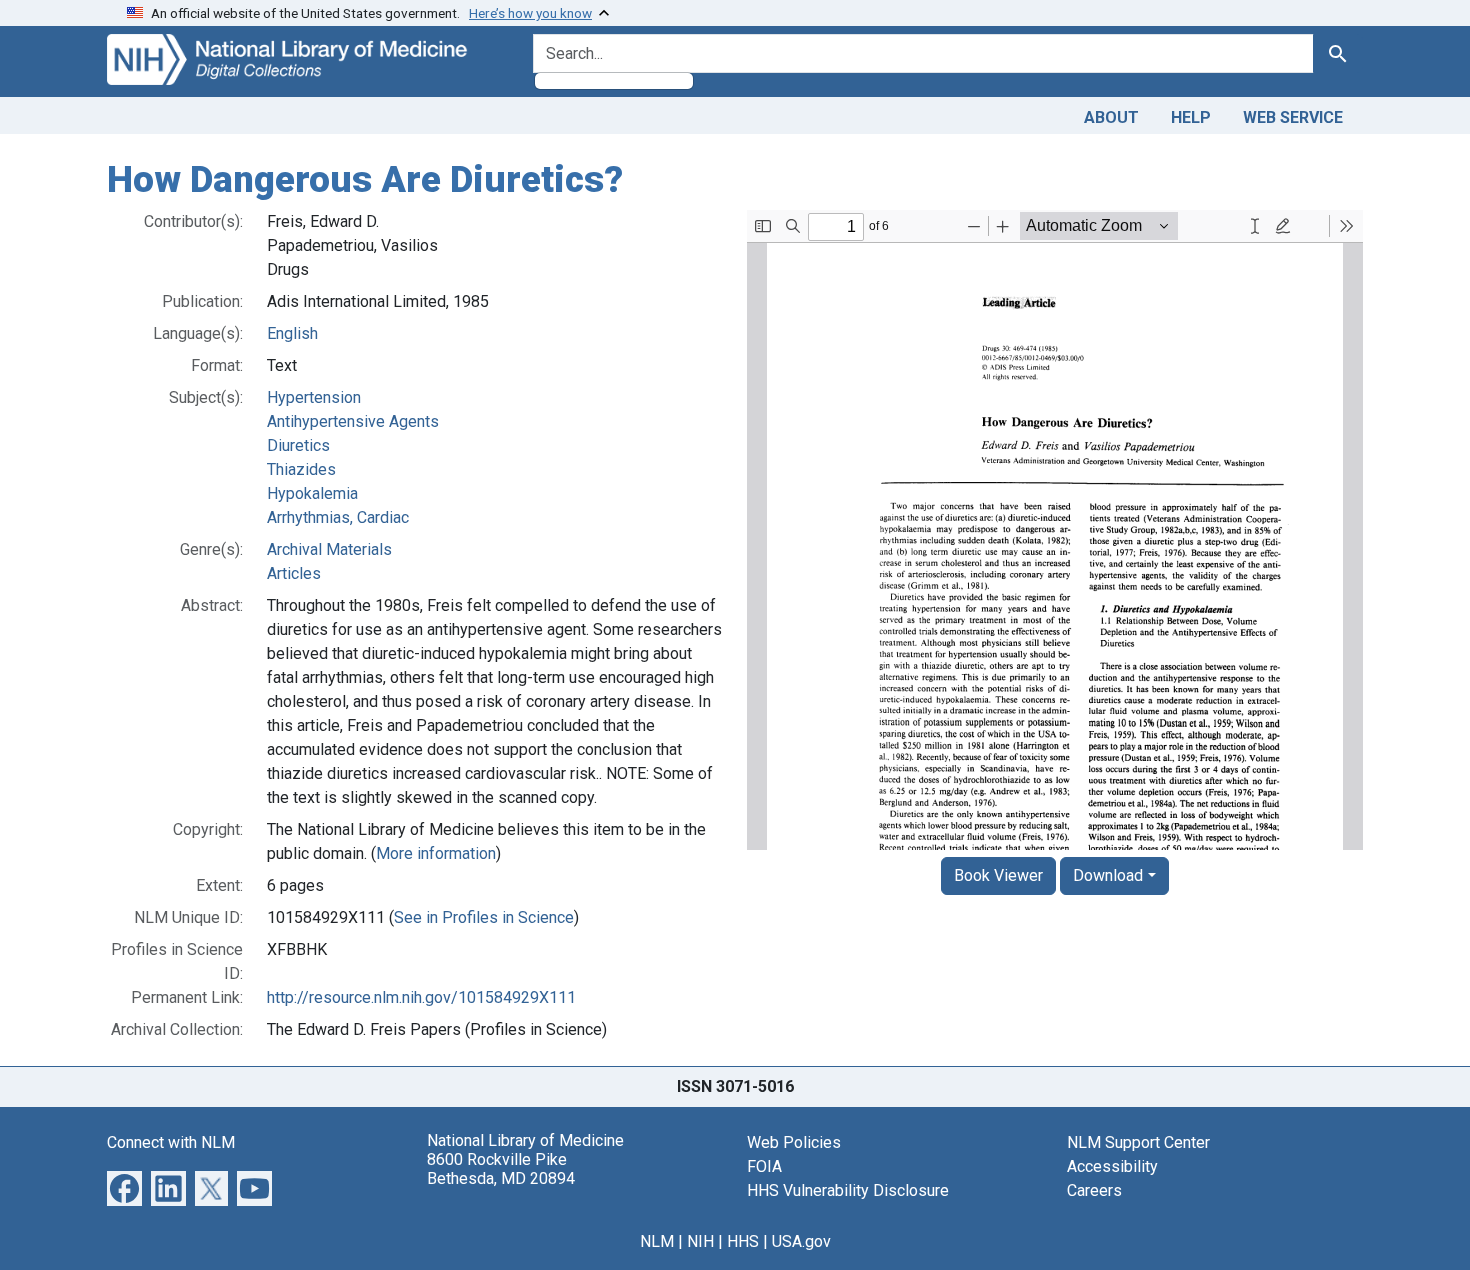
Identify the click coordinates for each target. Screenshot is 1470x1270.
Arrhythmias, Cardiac (338, 517)
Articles (294, 573)
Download (1108, 875)
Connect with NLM (171, 1142)
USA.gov (801, 1241)
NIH (700, 1241)
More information (436, 853)
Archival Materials (329, 549)
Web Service (1293, 117)
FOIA (764, 1166)
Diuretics (298, 445)
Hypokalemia (312, 493)
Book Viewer (998, 875)
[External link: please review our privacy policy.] (124, 1186)
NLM (657, 1241)
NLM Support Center (1138, 1142)
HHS (743, 1241)
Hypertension (314, 397)
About (1111, 117)
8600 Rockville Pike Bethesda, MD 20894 (501, 1169)
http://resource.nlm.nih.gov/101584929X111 (421, 997)
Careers (1094, 1190)
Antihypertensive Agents (353, 421)
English (292, 333)
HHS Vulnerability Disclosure (848, 1190)
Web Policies (794, 1142)
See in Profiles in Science (484, 917)
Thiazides (301, 469)
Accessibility (1112, 1166)
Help (1191, 117)
